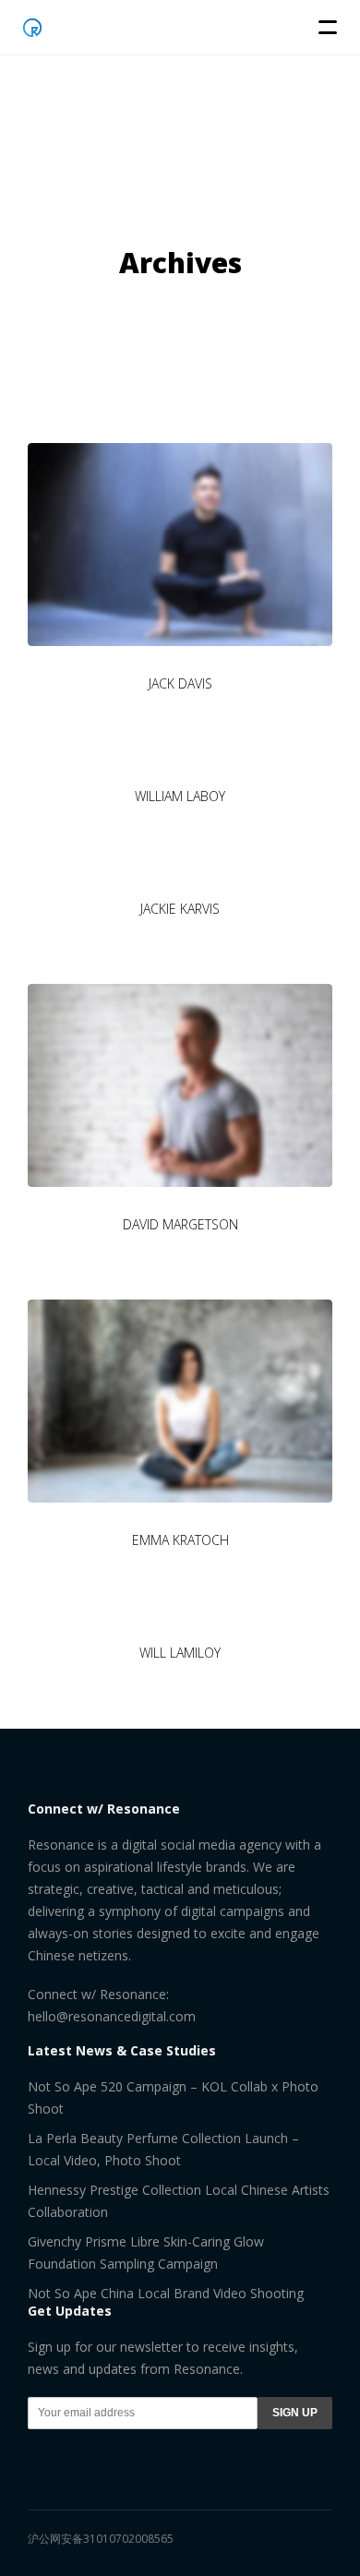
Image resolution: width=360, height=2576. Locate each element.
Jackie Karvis (180, 909)
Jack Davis (180, 683)
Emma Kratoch (180, 1540)
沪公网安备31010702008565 (101, 2539)
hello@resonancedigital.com (112, 2016)
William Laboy (180, 796)
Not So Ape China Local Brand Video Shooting (166, 2293)
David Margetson (180, 1224)
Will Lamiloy (180, 1653)
